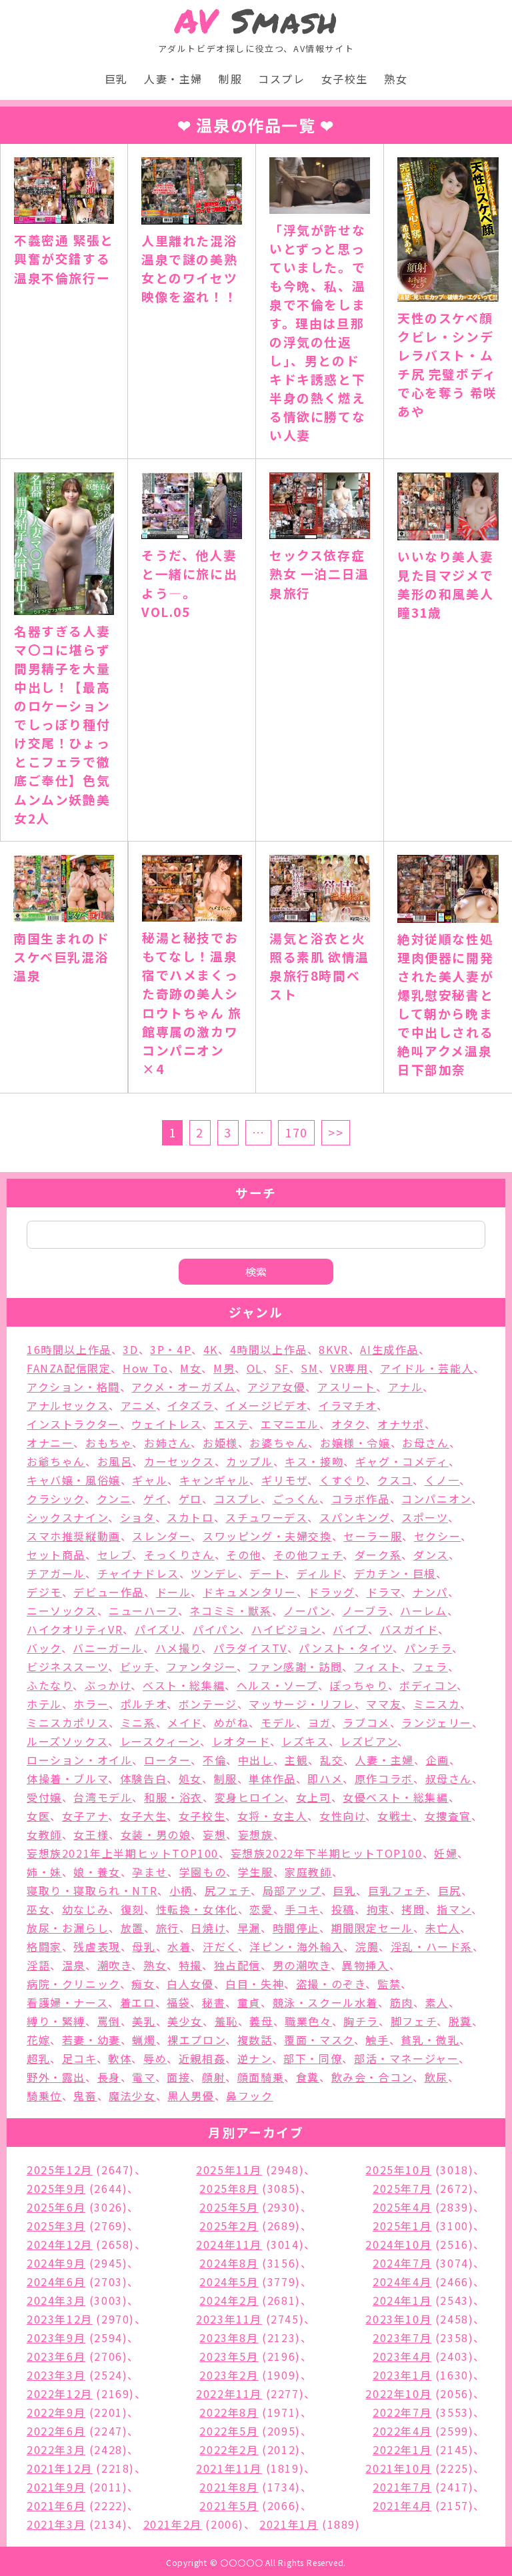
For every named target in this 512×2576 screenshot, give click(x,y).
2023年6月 (56, 2356)
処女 (190, 1778)
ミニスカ (437, 1704)
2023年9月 (56, 2337)
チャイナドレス (138, 1573)
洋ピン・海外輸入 (296, 1946)
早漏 (249, 1928)
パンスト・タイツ (346, 1648)
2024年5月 (229, 2281)
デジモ (44, 1592)
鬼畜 (85, 2096)
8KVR (333, 1349)
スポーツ (424, 1517)
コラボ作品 (361, 1499)
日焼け (208, 1928)
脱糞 (460, 2021)
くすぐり (342, 1480)
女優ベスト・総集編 (395, 1797)
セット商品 (56, 1555)
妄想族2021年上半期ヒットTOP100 (123, 1853)
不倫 (214, 1760)
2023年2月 (229, 2375)
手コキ (302, 1909)
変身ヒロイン (250, 1797)
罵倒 (109, 2021)
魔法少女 (132, 2096)
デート (267, 1573)
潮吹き (115, 1965)
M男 (224, 1368)
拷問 (413, 1909)
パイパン (216, 1629)
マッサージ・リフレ (301, 1704)
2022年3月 (56, 2449)
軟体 (120, 2058)
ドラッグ (331, 1592)
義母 (261, 2021)
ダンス (431, 1555)
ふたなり (50, 1685)
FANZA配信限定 (69, 1368)
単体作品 (272, 1778)
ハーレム (423, 1610)
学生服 (256, 1872)
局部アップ (292, 1890)
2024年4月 (402, 2281)
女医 (38, 1816)
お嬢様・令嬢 (355, 1443)
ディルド (319, 1573)
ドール (174, 1592)
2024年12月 (60, 2244)
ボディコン (428, 1685)
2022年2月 (229, 2449)
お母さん (425, 1443)
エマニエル (290, 1424)
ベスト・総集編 (184, 1685)
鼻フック (249, 2096)
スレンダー (161, 1536)
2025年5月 (229, 2207)
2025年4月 (402, 2207)
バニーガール (108, 1648)
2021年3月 (56, 2524)
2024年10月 (398, 2244)
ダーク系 (378, 1555)
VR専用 (349, 1368)
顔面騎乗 (261, 2077)
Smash (256, 21)
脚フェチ (414, 2021)
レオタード (241, 1741)
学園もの (203, 1872)
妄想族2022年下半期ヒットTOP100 (327, 1853)
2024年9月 (56, 2263)
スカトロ (190, 1517)
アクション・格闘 (73, 1387)
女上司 (314, 1797)
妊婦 (446, 1853)
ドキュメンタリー (250, 1592)
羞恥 (226, 2021)
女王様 (91, 1834)
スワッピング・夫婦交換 (267, 1536)
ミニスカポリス (68, 1722)
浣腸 (367, 1946)
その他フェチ (308, 1555)
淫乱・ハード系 (432, 1946)
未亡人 (443, 1928)
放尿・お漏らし (68, 1928)
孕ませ (150, 1872)
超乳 (38, 2058)
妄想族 (256, 1834)
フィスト (377, 1666)
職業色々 (308, 2021)
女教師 (44, 1834)
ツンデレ (214, 1573)
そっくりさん (179, 1555)
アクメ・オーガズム (183, 1387)
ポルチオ (144, 1704)
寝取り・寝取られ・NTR (92, 1890)
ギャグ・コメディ (402, 1461)
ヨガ (320, 1722)
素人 (437, 2002)
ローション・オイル (79, 1760)
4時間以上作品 (269, 1349)
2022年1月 (402, 2449)
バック (44, 1648)
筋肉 (402, 2002)
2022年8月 (229, 2412)
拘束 (378, 1909)
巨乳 (116, 79)
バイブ (350, 1629)
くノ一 (442, 1480)
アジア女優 (276, 1387)
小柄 (181, 1890)
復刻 (132, 1909)
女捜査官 (448, 1816)
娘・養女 (97, 1872)
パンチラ (428, 1648)
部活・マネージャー (406, 2058)
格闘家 (44, 1946)
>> (336, 1132)
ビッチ (137, 1666)
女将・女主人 (273, 1816)
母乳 (144, 1946)
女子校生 (345, 79)
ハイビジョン (286, 1629)
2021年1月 (289, 2524)
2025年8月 (229, 2188)
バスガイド (409, 1629)
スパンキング (355, 1517)
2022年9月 (56, 2412)
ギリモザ (284, 1480)
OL (255, 1368)
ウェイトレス (167, 1424)
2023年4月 (402, 2356)
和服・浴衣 (173, 1797)
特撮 (190, 1965)
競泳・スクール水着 (325, 2002)
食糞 (308, 2077)
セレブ (115, 1555)
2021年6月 (56, 2505)
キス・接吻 (314, 1461)
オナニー (50, 1443)
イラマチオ (348, 1405)
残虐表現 (97, 1946)
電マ (143, 2077)
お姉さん (167, 1443)
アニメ (138, 1405)
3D (130, 1349)
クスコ (395, 1480)
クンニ (114, 1499)
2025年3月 (56, 2226)
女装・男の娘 (156, 1834)
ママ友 (384, 1704)
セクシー (437, 1536)
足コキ (79, 2058)
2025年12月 (60, 2170)
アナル (406, 1387)
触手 (377, 2040)
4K (211, 1349)
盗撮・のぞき (331, 1984)
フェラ (430, 1666)
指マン (454, 1909)
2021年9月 (56, 2487)
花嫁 (38, 2040)
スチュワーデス (266, 1517)
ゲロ (190, 1499)
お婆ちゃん (279, 1443)
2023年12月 (60, 2319)
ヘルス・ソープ (277, 1685)
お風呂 (115, 1461)
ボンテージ (208, 1704)
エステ (232, 1424)
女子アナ (85, 1816)
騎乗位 (44, 2096)
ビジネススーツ (67, 1666)
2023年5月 (229, 2356)
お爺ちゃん (56, 1461)
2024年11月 (229, 2244)
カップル (249, 1461)
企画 (438, 1760)
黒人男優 (191, 2096)
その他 (244, 1555)
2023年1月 (402, 2375)
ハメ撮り (178, 1648)
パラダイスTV (250, 1648)
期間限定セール (372, 1928)
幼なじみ (85, 1909)
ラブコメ (366, 1722)
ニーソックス (62, 1610)
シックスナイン (67, 1517)
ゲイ (155, 1499)
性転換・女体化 (197, 1909)
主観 (296, 1760)
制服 (230, 79)
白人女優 (190, 1984)
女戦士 (395, 1816)
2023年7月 (402, 2337)
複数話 (255, 2040)
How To (146, 1368)
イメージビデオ (266, 1405)
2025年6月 (56, 2207)
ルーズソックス (67, 1741)
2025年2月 (229, 2226)
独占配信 (237, 1965)
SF (282, 1368)
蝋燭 (144, 2040)
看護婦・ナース (67, 2002)
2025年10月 (398, 2170)
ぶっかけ (108, 1685)
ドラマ (384, 1592)
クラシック (56, 1499)
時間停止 (296, 1928)
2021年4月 (402, 2505)
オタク (349, 1424)
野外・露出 (56, 2077)
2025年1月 (402, 2226)
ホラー (91, 1704)
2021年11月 (229, 2468)
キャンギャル (215, 1480)
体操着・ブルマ (67, 1778)
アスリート (347, 1387)
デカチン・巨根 (395, 1573)
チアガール (56, 1573)
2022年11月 (229, 2393)
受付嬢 (44, 1797)
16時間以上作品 (69, 1349)
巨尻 (450, 1890)
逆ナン (255, 2058)
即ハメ (325, 1778)
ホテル (44, 1704)
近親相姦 (202, 2058)
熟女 (396, 79)
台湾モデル (103, 1797)
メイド (185, 1722)
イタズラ (190, 1405)
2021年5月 (229, 2505)
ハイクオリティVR (75, 1629)
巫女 (38, 1909)
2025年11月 (229, 2170)
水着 (179, 1946)
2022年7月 (402, 2412)
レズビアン (369, 1741)
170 (296, 1132)
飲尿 (436, 2077)
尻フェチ (228, 1890)
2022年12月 (60, 2393)
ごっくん (296, 1499)
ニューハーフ (143, 1610)
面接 (178, 2077)
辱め (155, 2058)
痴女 (143, 1984)
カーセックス (179, 1461)
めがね (232, 1722)
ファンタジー (201, 1666)
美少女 (185, 2021)
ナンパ (430, 1592)
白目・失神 (255, 1984)
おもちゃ (109, 1443)
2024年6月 (56, 2281)
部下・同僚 (313, 2058)
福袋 (178, 2002)
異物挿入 (365, 1965)
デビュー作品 (109, 1592)
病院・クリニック (73, 1984)
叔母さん (449, 1778)
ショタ (138, 1517)
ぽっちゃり (359, 1685)
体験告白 (143, 1778)
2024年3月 (56, 2300)
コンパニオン (436, 1499)
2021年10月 (398, 2468)
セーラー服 (373, 1536)
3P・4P (171, 1349)
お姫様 (220, 1443)
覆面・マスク (319, 2040)
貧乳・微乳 (430, 2040)
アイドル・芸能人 (427, 1368)
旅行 (168, 1928)
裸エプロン (196, 2040)
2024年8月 (229, 2263)
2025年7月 (402, 2188)
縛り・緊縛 (56, 2021)
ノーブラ (365, 1610)
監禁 (389, 1984)
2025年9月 (56, 2188)
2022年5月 (229, 2431)
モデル (278, 1722)
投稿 (343, 1909)
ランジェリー (437, 1722)
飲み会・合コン (372, 2077)
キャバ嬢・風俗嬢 (74, 1480)
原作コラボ (384, 1778)
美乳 (144, 2021)
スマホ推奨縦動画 (74, 1536)
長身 (109, 2077)
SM (309, 1368)
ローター (167, 1760)
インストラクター (73, 1424)
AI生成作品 (389, 1349)
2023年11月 (229, 2319)
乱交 (332, 1760)
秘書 (214, 2002)
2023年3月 (56, 2375)
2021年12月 (60, 2468)
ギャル (150, 1480)
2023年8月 (229, 2337)
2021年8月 (229, 2487)
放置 (132, 1928)
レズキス (305, 1741)
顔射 (214, 2077)
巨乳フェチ (397, 1890)
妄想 (214, 1834)
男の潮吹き (302, 1965)
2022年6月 (56, 2431)
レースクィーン (160, 1741)
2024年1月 (402, 2300)
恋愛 (261, 1909)
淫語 (38, 1965)
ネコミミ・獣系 (230, 1610)
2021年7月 (402, 2487)
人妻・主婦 (173, 79)
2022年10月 (398, 2393)
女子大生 (143, 1816)
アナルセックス (68, 1405)
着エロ (138, 2002)
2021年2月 (173, 2524)
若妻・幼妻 (91, 2040)
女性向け (342, 1816)
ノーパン (307, 1610)
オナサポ (401, 1424)
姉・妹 (44, 1872)
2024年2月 (229, 2300)
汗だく (220, 1946)
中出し (256, 1760)
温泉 (74, 1965)
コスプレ (281, 79)
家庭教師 (308, 1872)
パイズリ (158, 1629)
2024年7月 (402, 2263)
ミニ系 (138, 1722)
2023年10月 (398, 2319)
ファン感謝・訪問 (295, 1666)
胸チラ (361, 2021)
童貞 (249, 2002)
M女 (191, 1368)
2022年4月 (402, 2431)
